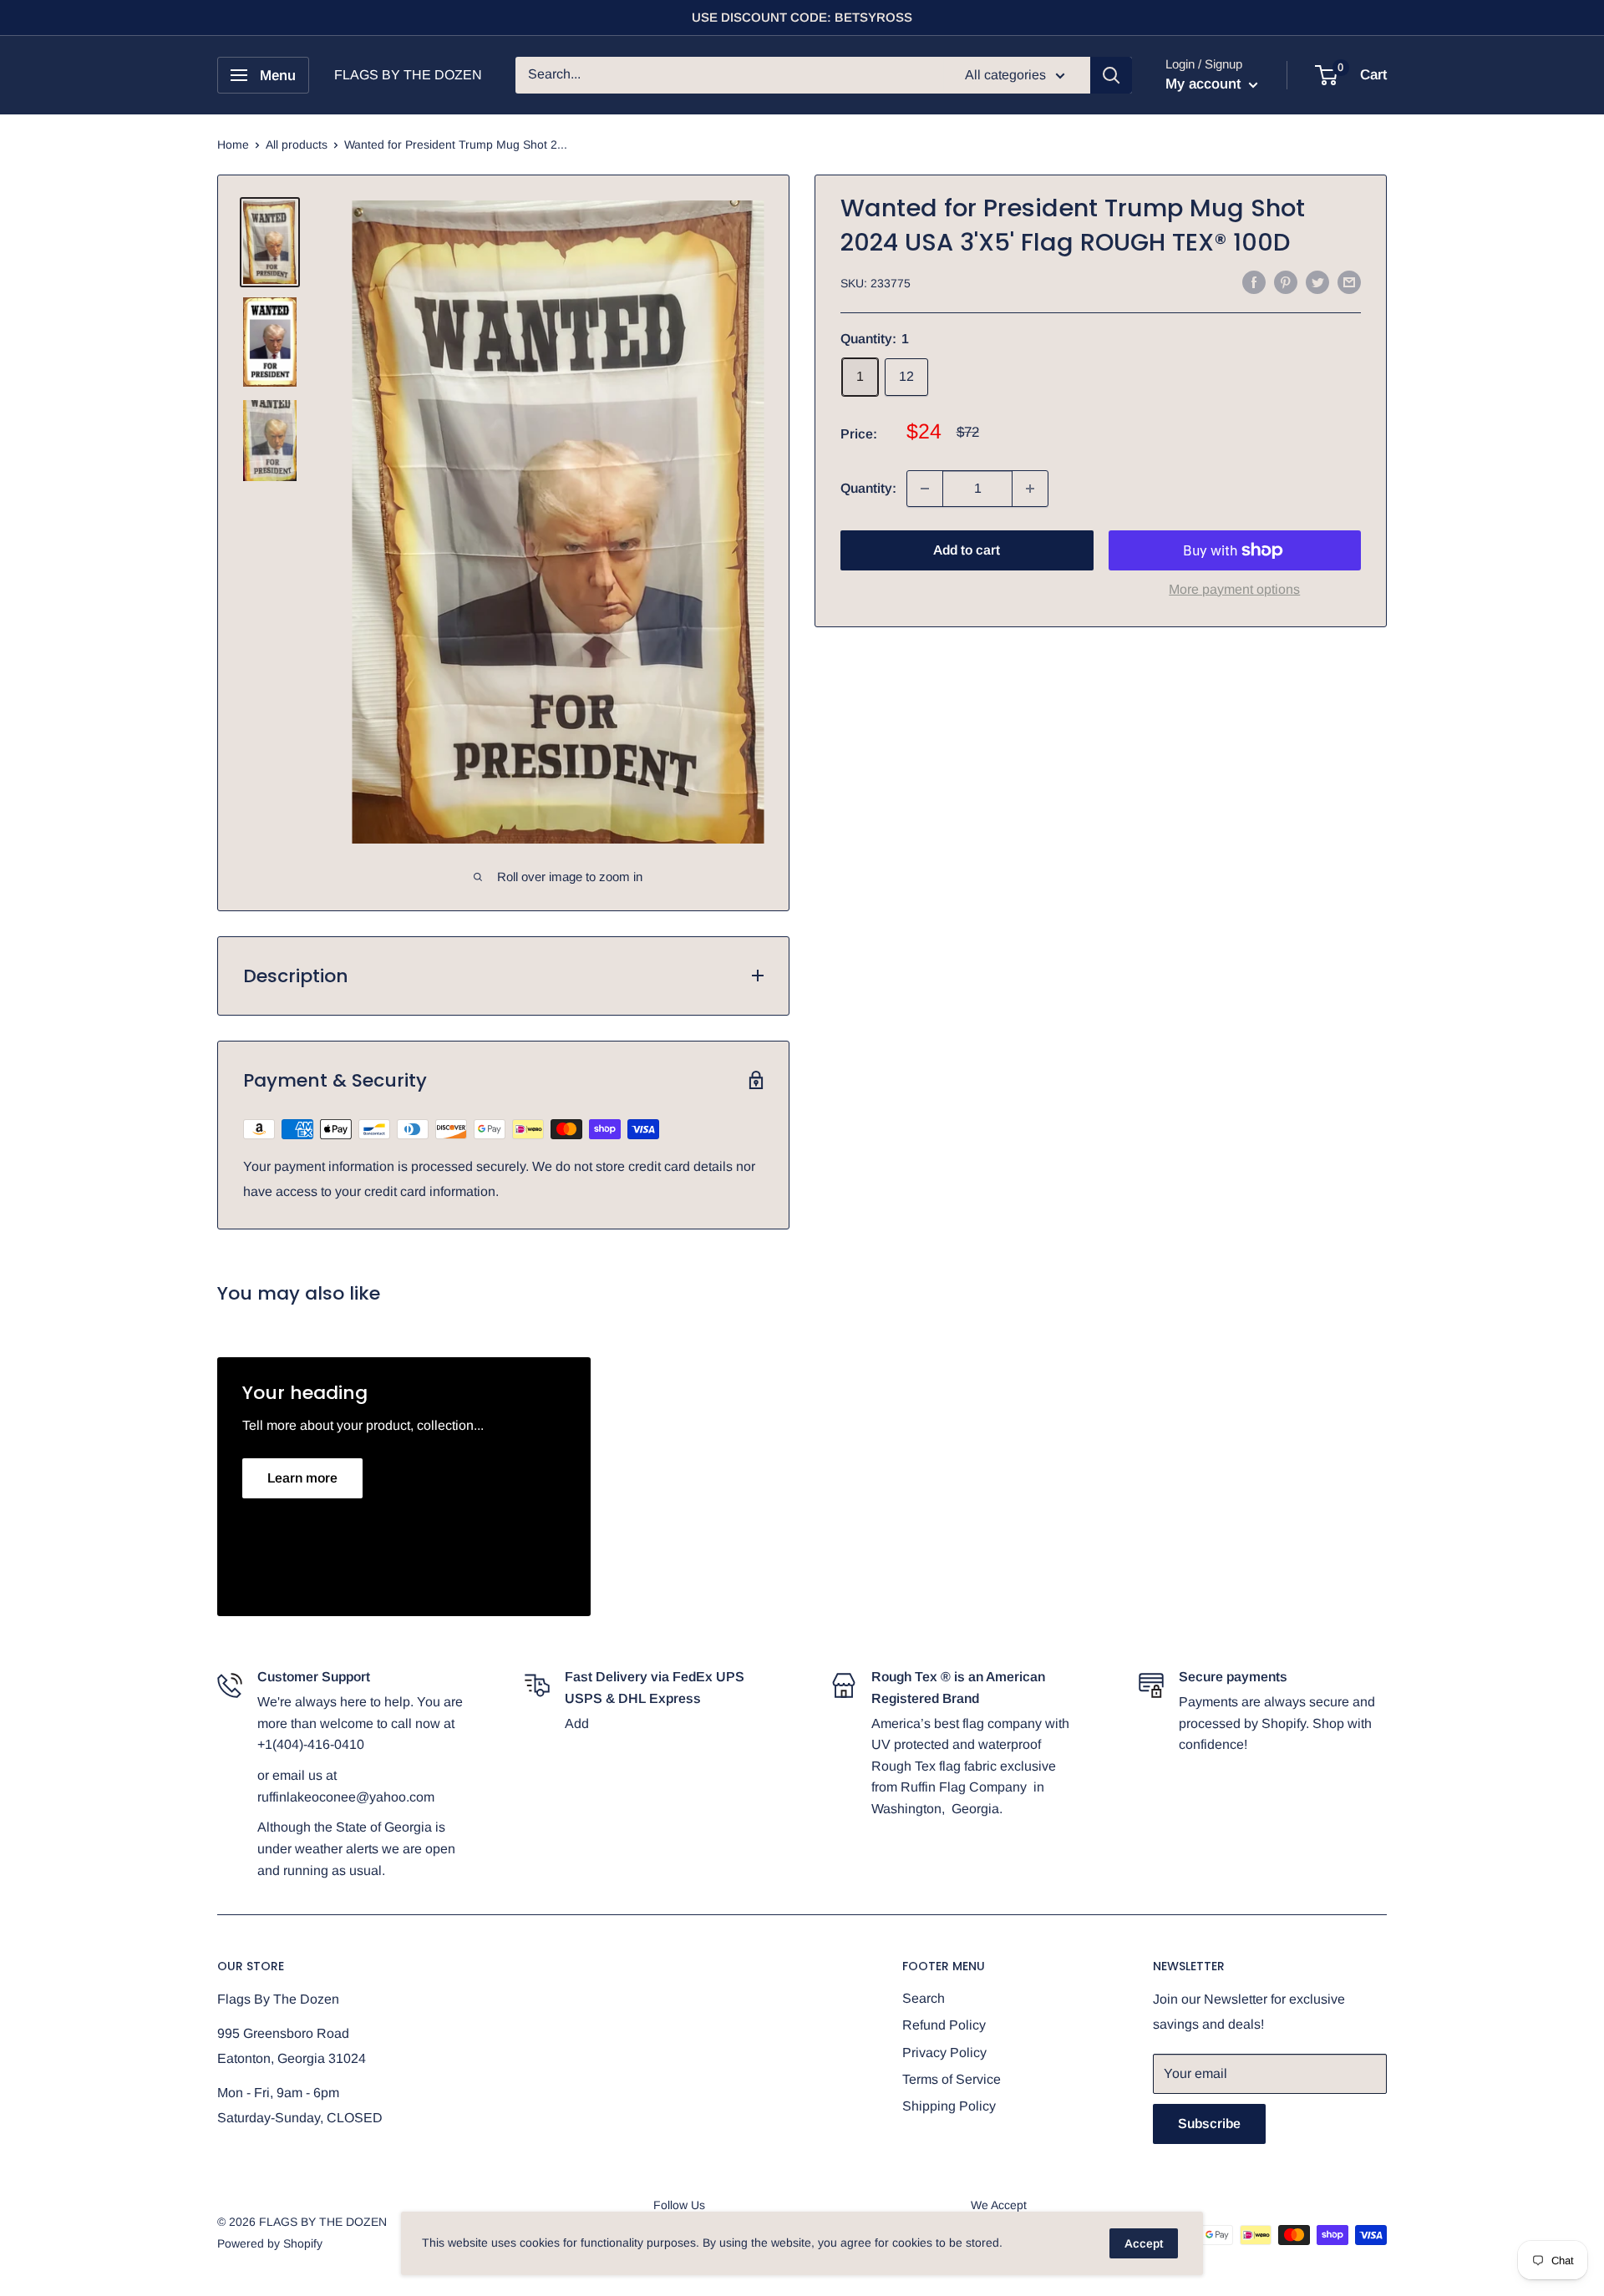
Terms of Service (952, 2079)
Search (924, 1998)
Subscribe (1209, 2124)
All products (297, 144)
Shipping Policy (949, 2106)
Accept (1144, 2243)
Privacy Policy (944, 2053)
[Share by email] (1349, 281)
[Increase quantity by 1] (1030, 489)
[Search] (1111, 75)
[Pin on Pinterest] (1286, 281)
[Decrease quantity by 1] (925, 489)
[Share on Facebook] (1254, 281)
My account (1205, 84)
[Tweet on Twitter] (1317, 281)
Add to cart (967, 550)
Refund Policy (944, 2025)
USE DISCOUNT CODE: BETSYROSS (802, 17)
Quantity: (868, 488)
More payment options (1234, 589)
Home (233, 144)
